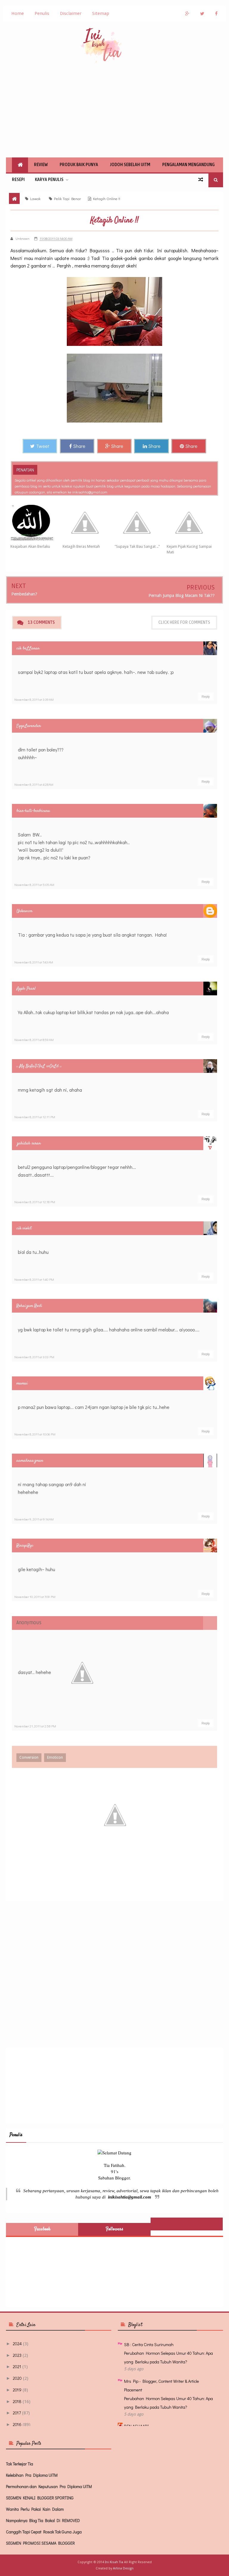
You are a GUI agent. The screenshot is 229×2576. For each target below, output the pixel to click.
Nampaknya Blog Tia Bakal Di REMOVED (43, 2520)
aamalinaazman (30, 1461)
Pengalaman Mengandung (188, 165)
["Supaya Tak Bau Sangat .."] (141, 523)
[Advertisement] (114, 110)
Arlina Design (123, 2568)
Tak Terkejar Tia (20, 2464)
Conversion (29, 1757)
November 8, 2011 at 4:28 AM (34, 784)
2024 (17, 2344)
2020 (17, 2378)
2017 (17, 2413)
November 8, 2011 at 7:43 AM (34, 962)
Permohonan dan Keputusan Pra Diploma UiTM (49, 2486)
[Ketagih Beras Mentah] (89, 523)
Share (79, 446)
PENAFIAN (25, 470)
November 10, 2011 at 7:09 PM (35, 1597)
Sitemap (101, 13)
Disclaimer (71, 13)
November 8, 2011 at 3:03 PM (34, 1357)
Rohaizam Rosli (29, 1306)
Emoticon (55, 1757)
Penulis (42, 13)
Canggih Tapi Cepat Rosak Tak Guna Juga (44, 2532)
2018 (17, 2401)
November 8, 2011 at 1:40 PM (34, 1279)
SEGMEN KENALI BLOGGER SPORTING (40, 2498)
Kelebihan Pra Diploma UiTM (32, 2475)
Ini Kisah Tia (114, 2562)
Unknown (24, 911)
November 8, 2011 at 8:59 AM (34, 1040)
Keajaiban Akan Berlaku (30, 546)
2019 (17, 2390)
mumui (22, 1383)
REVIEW (41, 165)
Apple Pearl (26, 989)
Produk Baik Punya (79, 165)
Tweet (43, 446)
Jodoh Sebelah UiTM (130, 165)
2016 (17, 2424)
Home (18, 13)
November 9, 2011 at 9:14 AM (34, 1519)
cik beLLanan (28, 648)
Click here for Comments (184, 622)
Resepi (18, 180)
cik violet (24, 1228)
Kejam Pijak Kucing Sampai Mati (189, 549)
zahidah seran (29, 1143)
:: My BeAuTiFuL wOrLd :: (39, 1066)
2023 (17, 2355)
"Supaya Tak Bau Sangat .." (137, 546)
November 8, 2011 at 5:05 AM (34, 885)
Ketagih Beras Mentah (81, 546)
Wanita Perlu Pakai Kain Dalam (35, 2509)
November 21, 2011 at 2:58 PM (35, 1726)
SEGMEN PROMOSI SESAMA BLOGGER (40, 2543)
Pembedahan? (24, 594)
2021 (17, 2367)
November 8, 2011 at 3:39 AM (34, 699)
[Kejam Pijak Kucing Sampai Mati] (193, 523)
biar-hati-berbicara (33, 811)
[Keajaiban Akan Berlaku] (37, 523)
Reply (206, 697)
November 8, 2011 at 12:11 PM (35, 1117)
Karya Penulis (49, 180)
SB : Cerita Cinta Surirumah (149, 2344)
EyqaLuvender (29, 726)
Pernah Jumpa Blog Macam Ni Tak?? (182, 595)
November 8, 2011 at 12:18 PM (35, 1202)
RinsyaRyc (25, 1546)
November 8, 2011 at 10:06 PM (35, 1434)
